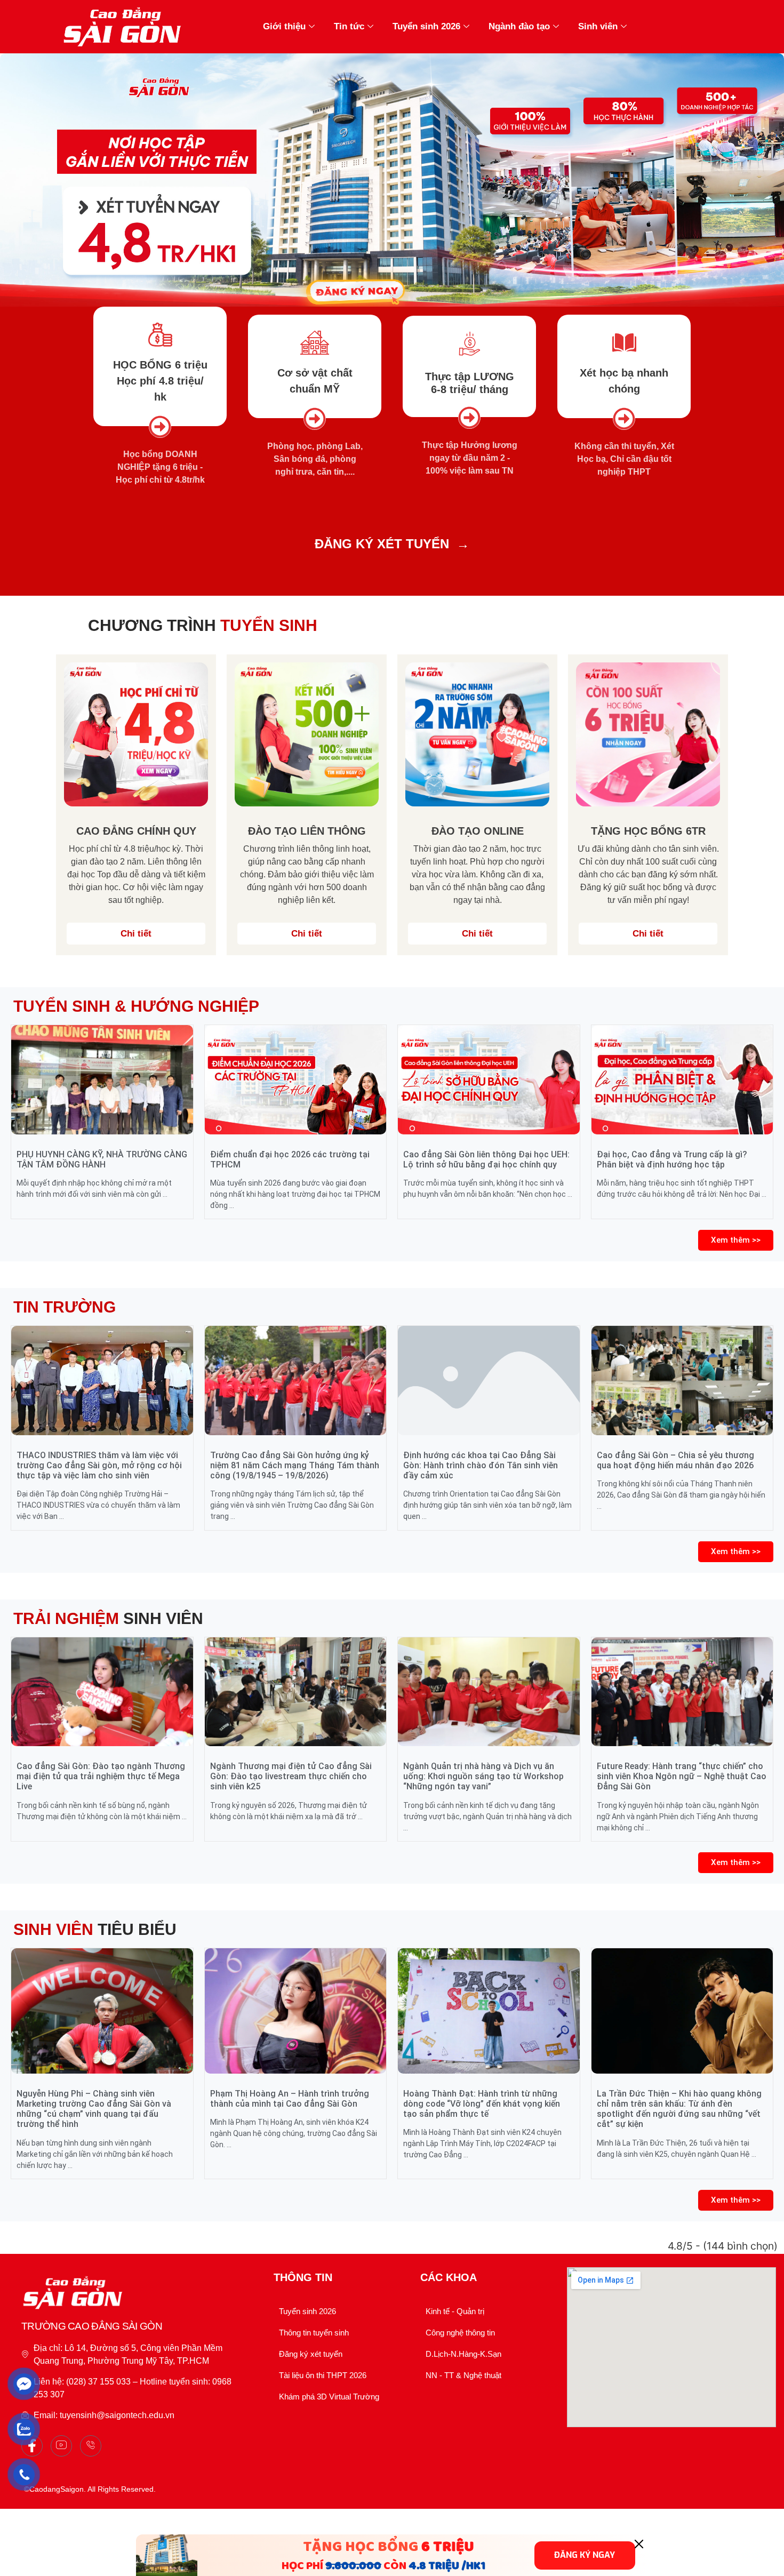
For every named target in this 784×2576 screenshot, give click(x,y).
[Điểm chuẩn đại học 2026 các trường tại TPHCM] (296, 1079)
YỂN (436, 544)
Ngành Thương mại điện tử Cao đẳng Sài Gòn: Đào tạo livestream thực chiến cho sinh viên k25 (291, 1776)
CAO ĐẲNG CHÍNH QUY (136, 831)
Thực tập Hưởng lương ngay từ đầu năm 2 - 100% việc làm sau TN (470, 458)
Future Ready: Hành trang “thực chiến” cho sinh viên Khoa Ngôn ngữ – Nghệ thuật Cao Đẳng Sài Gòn (682, 1776)
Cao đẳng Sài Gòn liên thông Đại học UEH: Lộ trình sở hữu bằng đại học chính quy (486, 1159)
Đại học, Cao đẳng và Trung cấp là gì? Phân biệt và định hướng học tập (672, 1159)
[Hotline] (91, 2446)
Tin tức (349, 26)
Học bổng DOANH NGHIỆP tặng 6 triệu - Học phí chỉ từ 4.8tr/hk (160, 467)
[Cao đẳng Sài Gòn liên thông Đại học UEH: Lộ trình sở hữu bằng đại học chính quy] (489, 1079)
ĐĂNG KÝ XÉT (358, 544)
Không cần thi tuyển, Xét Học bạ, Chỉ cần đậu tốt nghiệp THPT (624, 459)
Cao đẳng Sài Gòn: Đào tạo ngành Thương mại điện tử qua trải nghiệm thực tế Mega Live (101, 1776)
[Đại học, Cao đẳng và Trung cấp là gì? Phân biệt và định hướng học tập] (682, 1079)
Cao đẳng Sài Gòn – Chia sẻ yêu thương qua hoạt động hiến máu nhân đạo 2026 (675, 1460)
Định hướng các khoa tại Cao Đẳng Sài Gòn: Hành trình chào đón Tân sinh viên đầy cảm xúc (481, 1465)
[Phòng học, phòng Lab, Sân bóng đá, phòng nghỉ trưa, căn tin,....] (315, 419)
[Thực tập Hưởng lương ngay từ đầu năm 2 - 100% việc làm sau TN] (469, 418)
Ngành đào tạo (519, 26)
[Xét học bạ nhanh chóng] (624, 343)
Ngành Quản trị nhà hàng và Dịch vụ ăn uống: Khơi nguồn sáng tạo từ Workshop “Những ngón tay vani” (483, 1776)
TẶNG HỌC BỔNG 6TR (648, 831)
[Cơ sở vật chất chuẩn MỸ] (315, 343)
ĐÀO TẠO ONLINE (478, 831)
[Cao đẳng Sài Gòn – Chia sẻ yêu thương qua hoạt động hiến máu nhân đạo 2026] (682, 1380)
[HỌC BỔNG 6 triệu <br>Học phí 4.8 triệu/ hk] (160, 335)
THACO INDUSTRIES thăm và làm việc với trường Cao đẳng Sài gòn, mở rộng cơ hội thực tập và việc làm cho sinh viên (99, 1465)
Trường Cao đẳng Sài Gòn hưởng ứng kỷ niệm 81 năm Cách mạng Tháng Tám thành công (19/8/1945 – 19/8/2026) (295, 1465)
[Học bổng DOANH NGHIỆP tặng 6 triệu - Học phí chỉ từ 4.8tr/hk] (160, 427)
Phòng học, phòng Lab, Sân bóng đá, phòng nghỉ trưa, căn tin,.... (315, 459)
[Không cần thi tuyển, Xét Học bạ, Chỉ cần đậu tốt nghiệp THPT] (624, 419)
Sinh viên (598, 26)
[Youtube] (61, 2446)
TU (413, 544)
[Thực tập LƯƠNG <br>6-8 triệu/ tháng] (470, 344)
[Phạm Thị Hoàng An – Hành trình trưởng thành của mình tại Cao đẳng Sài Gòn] (296, 2011)
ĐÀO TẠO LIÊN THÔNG (307, 831)
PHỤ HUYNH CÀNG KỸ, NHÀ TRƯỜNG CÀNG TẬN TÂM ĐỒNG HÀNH (102, 1159)
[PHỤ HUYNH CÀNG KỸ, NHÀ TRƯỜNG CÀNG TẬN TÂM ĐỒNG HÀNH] (102, 1079)
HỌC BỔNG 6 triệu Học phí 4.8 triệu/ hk (160, 381)
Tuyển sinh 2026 (426, 26)
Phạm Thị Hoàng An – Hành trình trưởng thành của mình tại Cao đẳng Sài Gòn (290, 2099)
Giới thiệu (284, 26)
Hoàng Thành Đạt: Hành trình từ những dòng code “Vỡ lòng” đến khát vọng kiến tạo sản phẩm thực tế (482, 2104)
